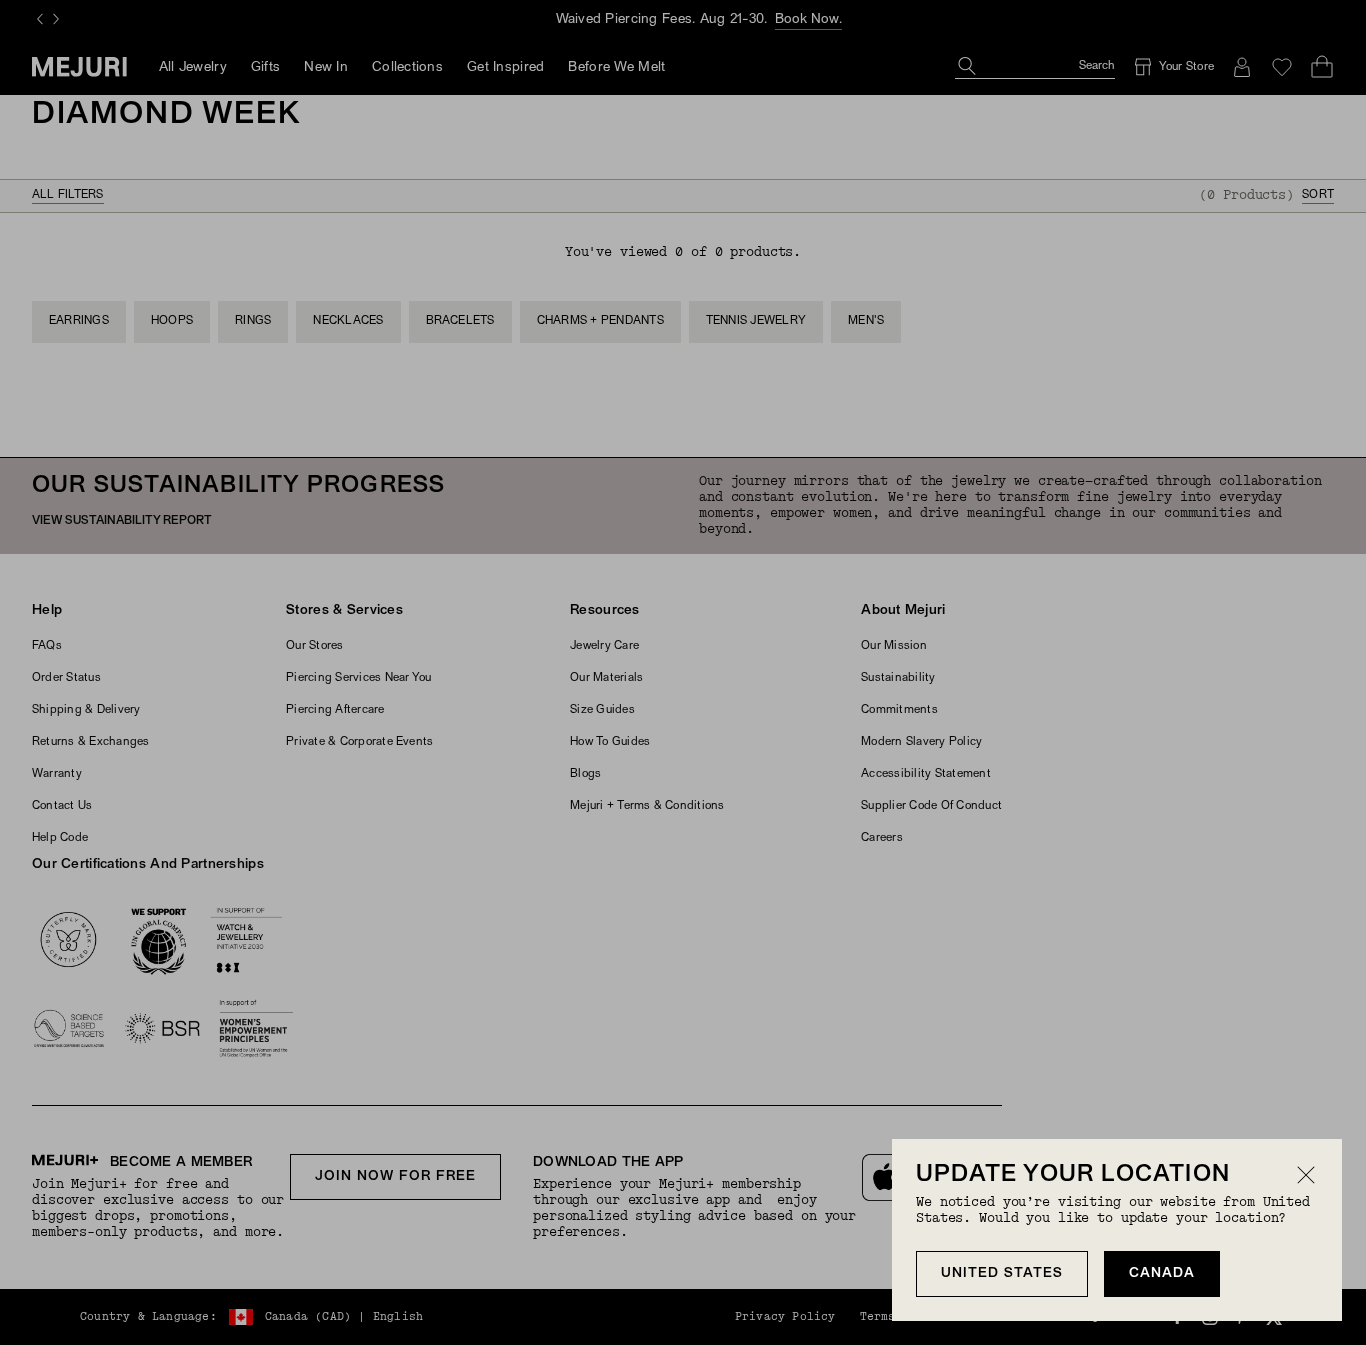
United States (1002, 1273)
